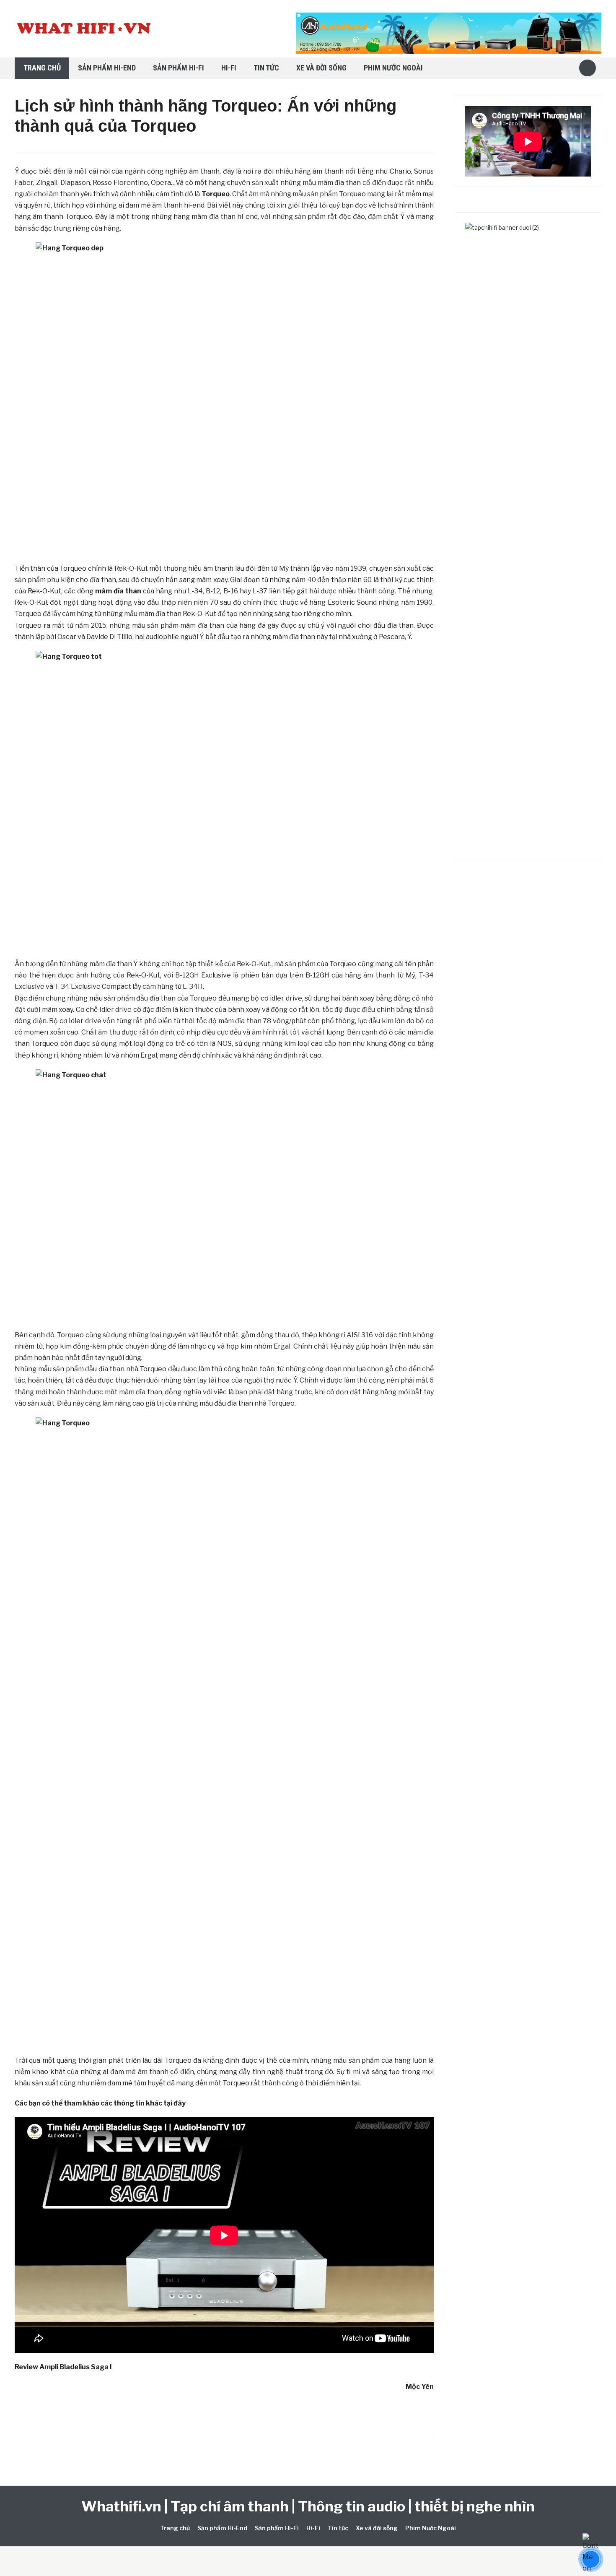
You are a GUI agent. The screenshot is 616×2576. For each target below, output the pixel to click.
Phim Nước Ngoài (393, 68)
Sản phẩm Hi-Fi (179, 68)
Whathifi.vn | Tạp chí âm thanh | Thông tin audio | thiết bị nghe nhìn (308, 2506)
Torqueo (216, 194)
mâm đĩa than (118, 591)
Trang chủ (42, 68)
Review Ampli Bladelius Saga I (63, 2367)
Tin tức (266, 68)
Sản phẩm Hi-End (107, 68)
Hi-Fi (229, 68)
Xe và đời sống (321, 68)
